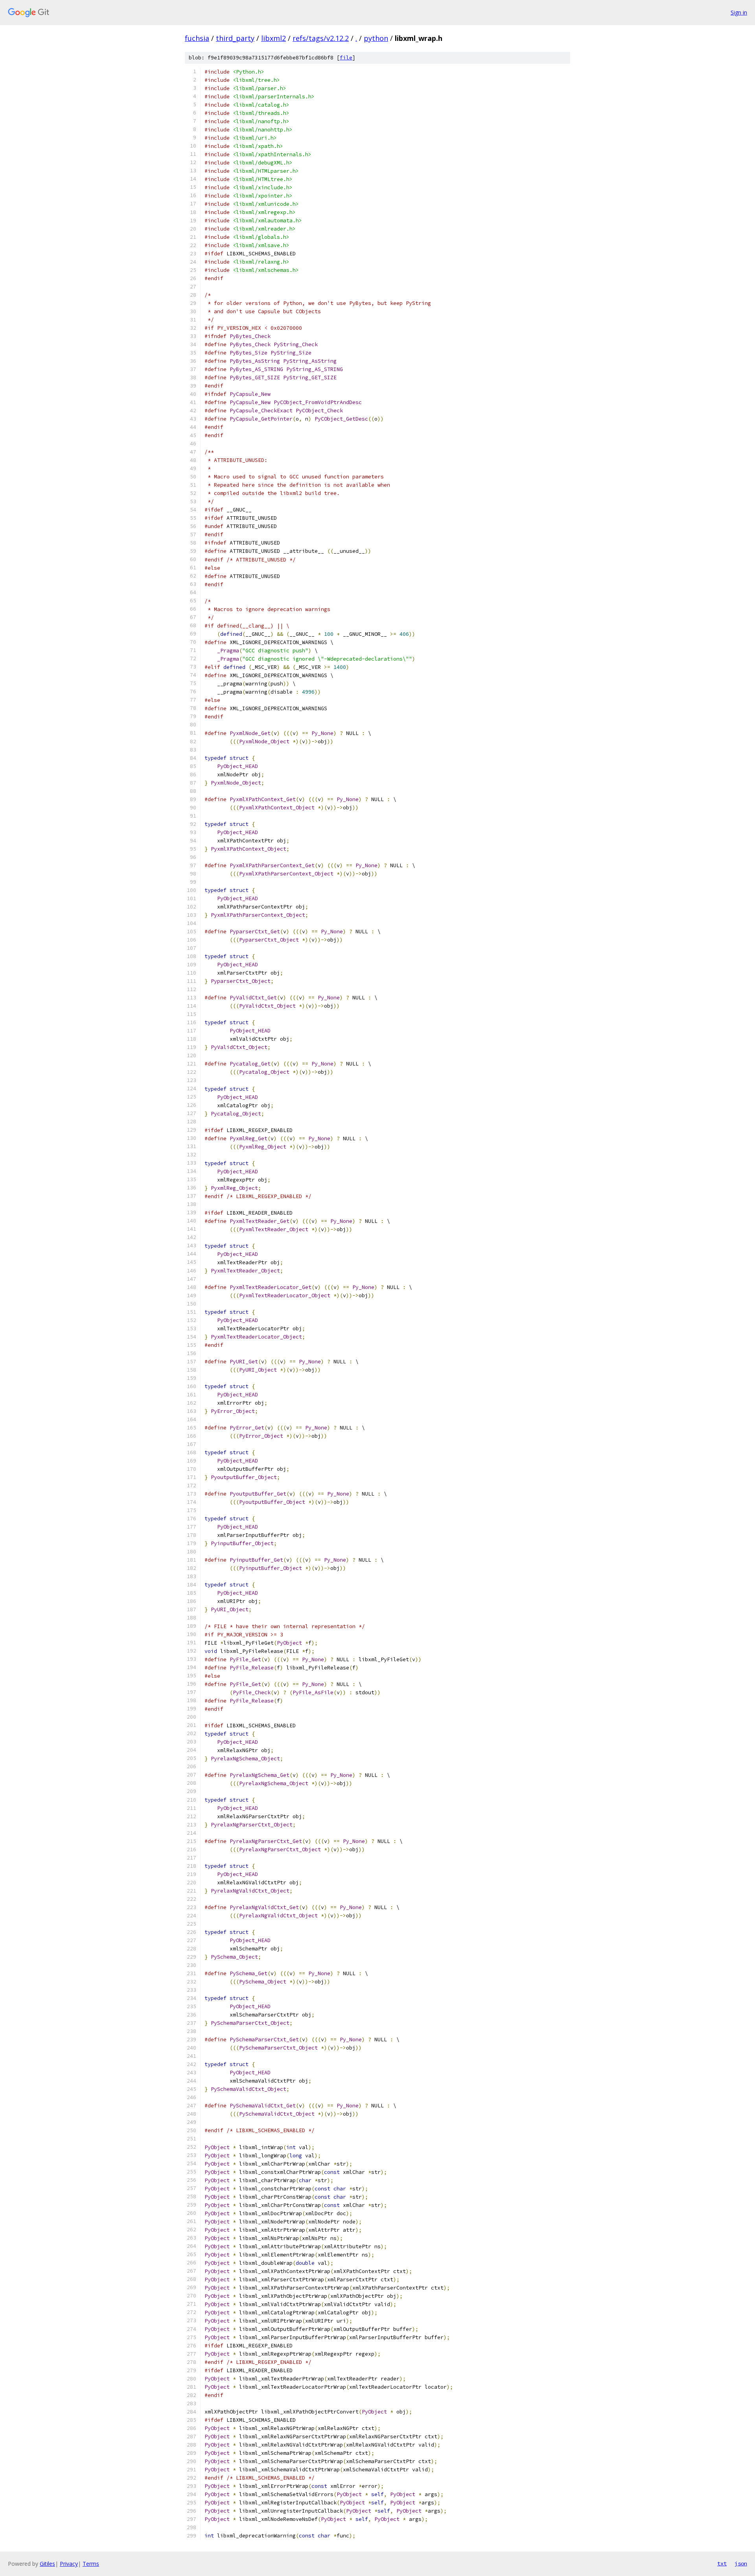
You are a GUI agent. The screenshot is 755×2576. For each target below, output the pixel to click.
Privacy (69, 2564)
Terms (91, 2564)
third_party (235, 38)
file (346, 58)
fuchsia (197, 38)
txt (722, 2563)
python (376, 38)
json (741, 2563)
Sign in (739, 12)
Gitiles (47, 2564)
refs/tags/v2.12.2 (321, 38)
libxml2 (273, 38)
